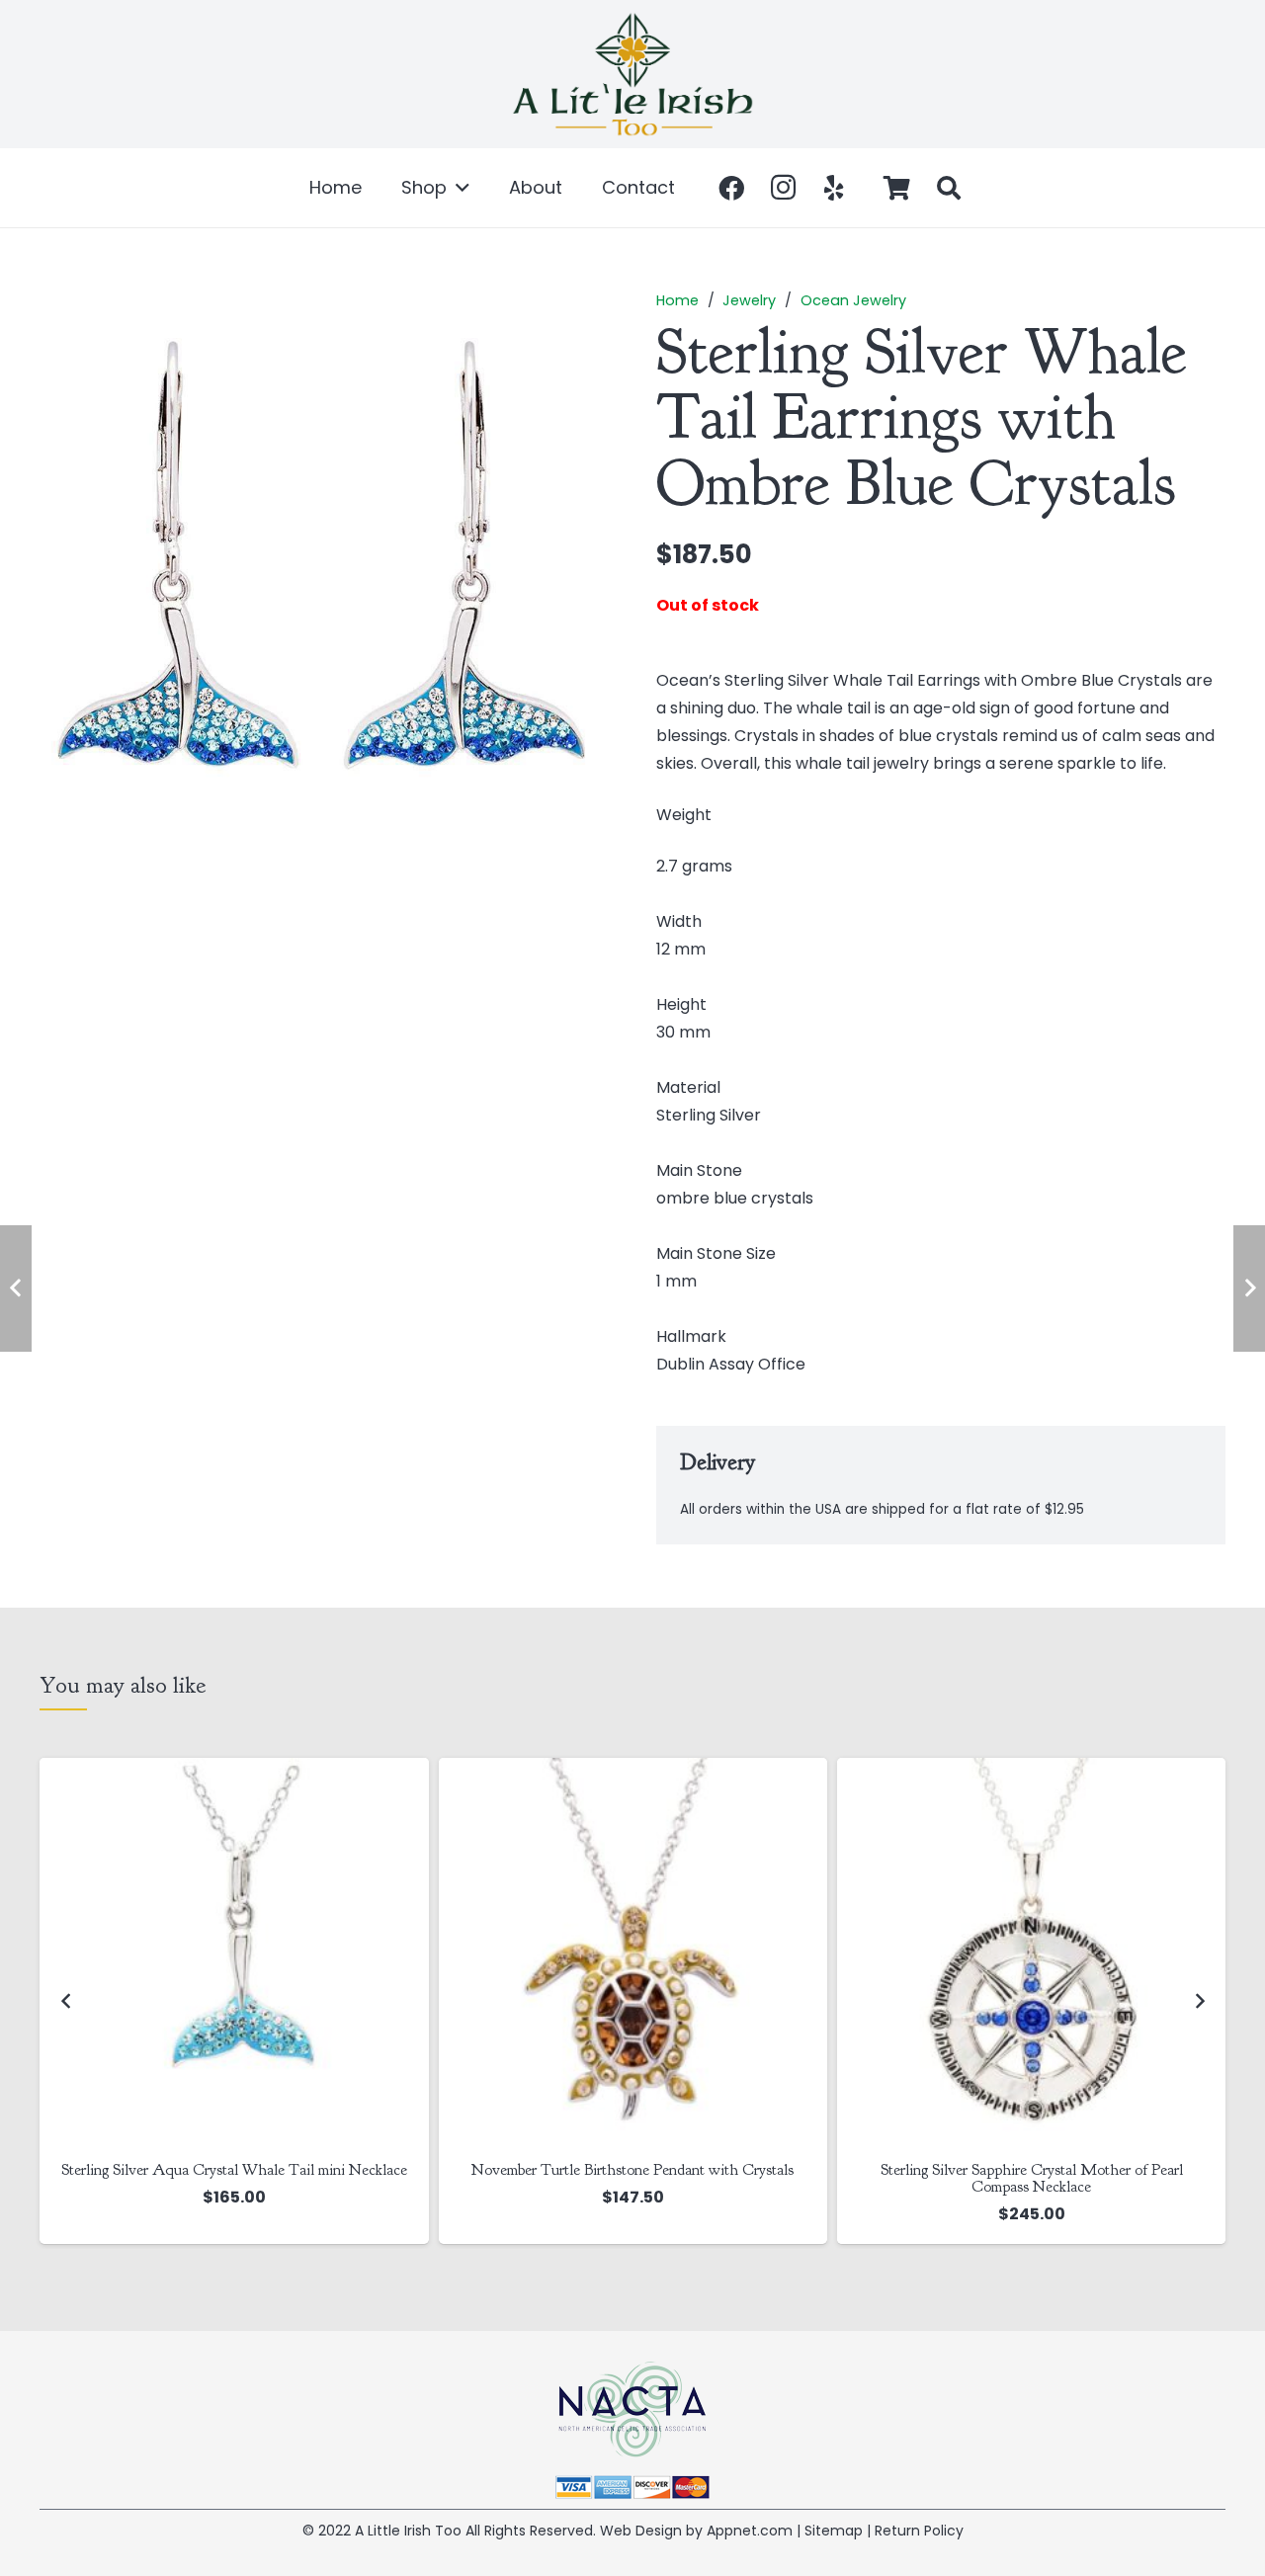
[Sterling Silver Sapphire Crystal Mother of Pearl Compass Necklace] (1031, 1952)
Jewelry (749, 300)
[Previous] (66, 2001)
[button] (458, 188)
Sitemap (834, 2531)
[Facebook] (731, 188)
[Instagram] (783, 188)
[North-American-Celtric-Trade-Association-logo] (632, 2410)
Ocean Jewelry (853, 300)
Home (677, 300)
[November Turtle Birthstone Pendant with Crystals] (633, 1952)
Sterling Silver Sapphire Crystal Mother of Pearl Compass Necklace (1032, 2178)
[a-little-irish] (632, 74)
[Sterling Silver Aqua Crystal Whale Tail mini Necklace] (234, 1952)
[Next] (1199, 2001)
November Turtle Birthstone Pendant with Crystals (632, 2170)
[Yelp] (834, 188)
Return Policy (919, 2531)
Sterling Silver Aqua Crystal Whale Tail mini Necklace (234, 2170)
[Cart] (897, 188)
